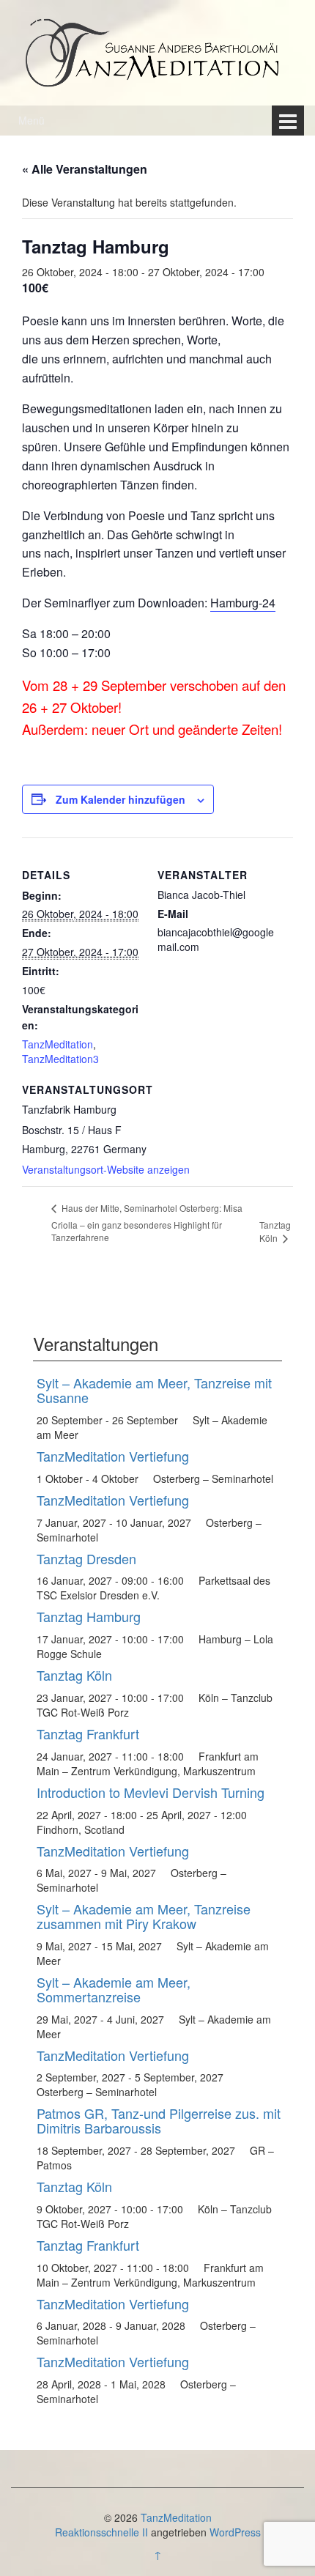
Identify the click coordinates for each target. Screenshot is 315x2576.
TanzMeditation (58, 1044)
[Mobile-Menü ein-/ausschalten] (288, 121)
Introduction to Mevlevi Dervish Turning (151, 1792)
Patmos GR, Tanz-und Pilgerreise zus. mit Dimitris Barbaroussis (159, 2120)
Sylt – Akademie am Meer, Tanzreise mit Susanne (154, 1390)
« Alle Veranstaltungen (85, 169)
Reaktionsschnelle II (101, 2532)
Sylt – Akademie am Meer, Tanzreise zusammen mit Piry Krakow (144, 1916)
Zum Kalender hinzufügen (121, 799)
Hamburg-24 (243, 603)
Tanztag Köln (275, 1231)
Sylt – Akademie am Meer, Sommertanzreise (114, 1989)
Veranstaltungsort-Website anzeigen (106, 1169)
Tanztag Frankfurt (88, 1733)
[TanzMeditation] (157, 51)
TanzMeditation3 (60, 1059)
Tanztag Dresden (86, 1558)
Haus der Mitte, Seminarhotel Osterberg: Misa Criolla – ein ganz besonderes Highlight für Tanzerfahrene (147, 1222)
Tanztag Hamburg (89, 1616)
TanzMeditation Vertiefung (113, 1456)
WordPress (235, 2532)
